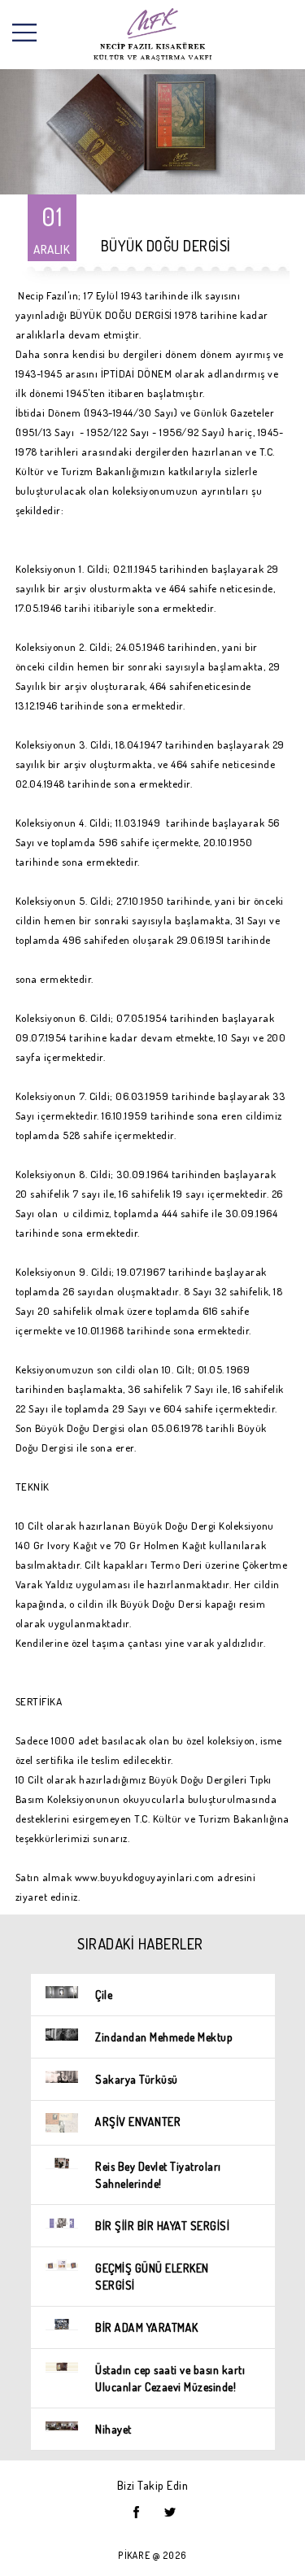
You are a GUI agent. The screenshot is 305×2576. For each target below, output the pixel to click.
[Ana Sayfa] (153, 35)
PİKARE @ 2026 (152, 2555)
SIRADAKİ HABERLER (140, 1944)
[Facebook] (137, 2512)
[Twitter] (169, 2512)
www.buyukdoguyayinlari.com (145, 1877)
